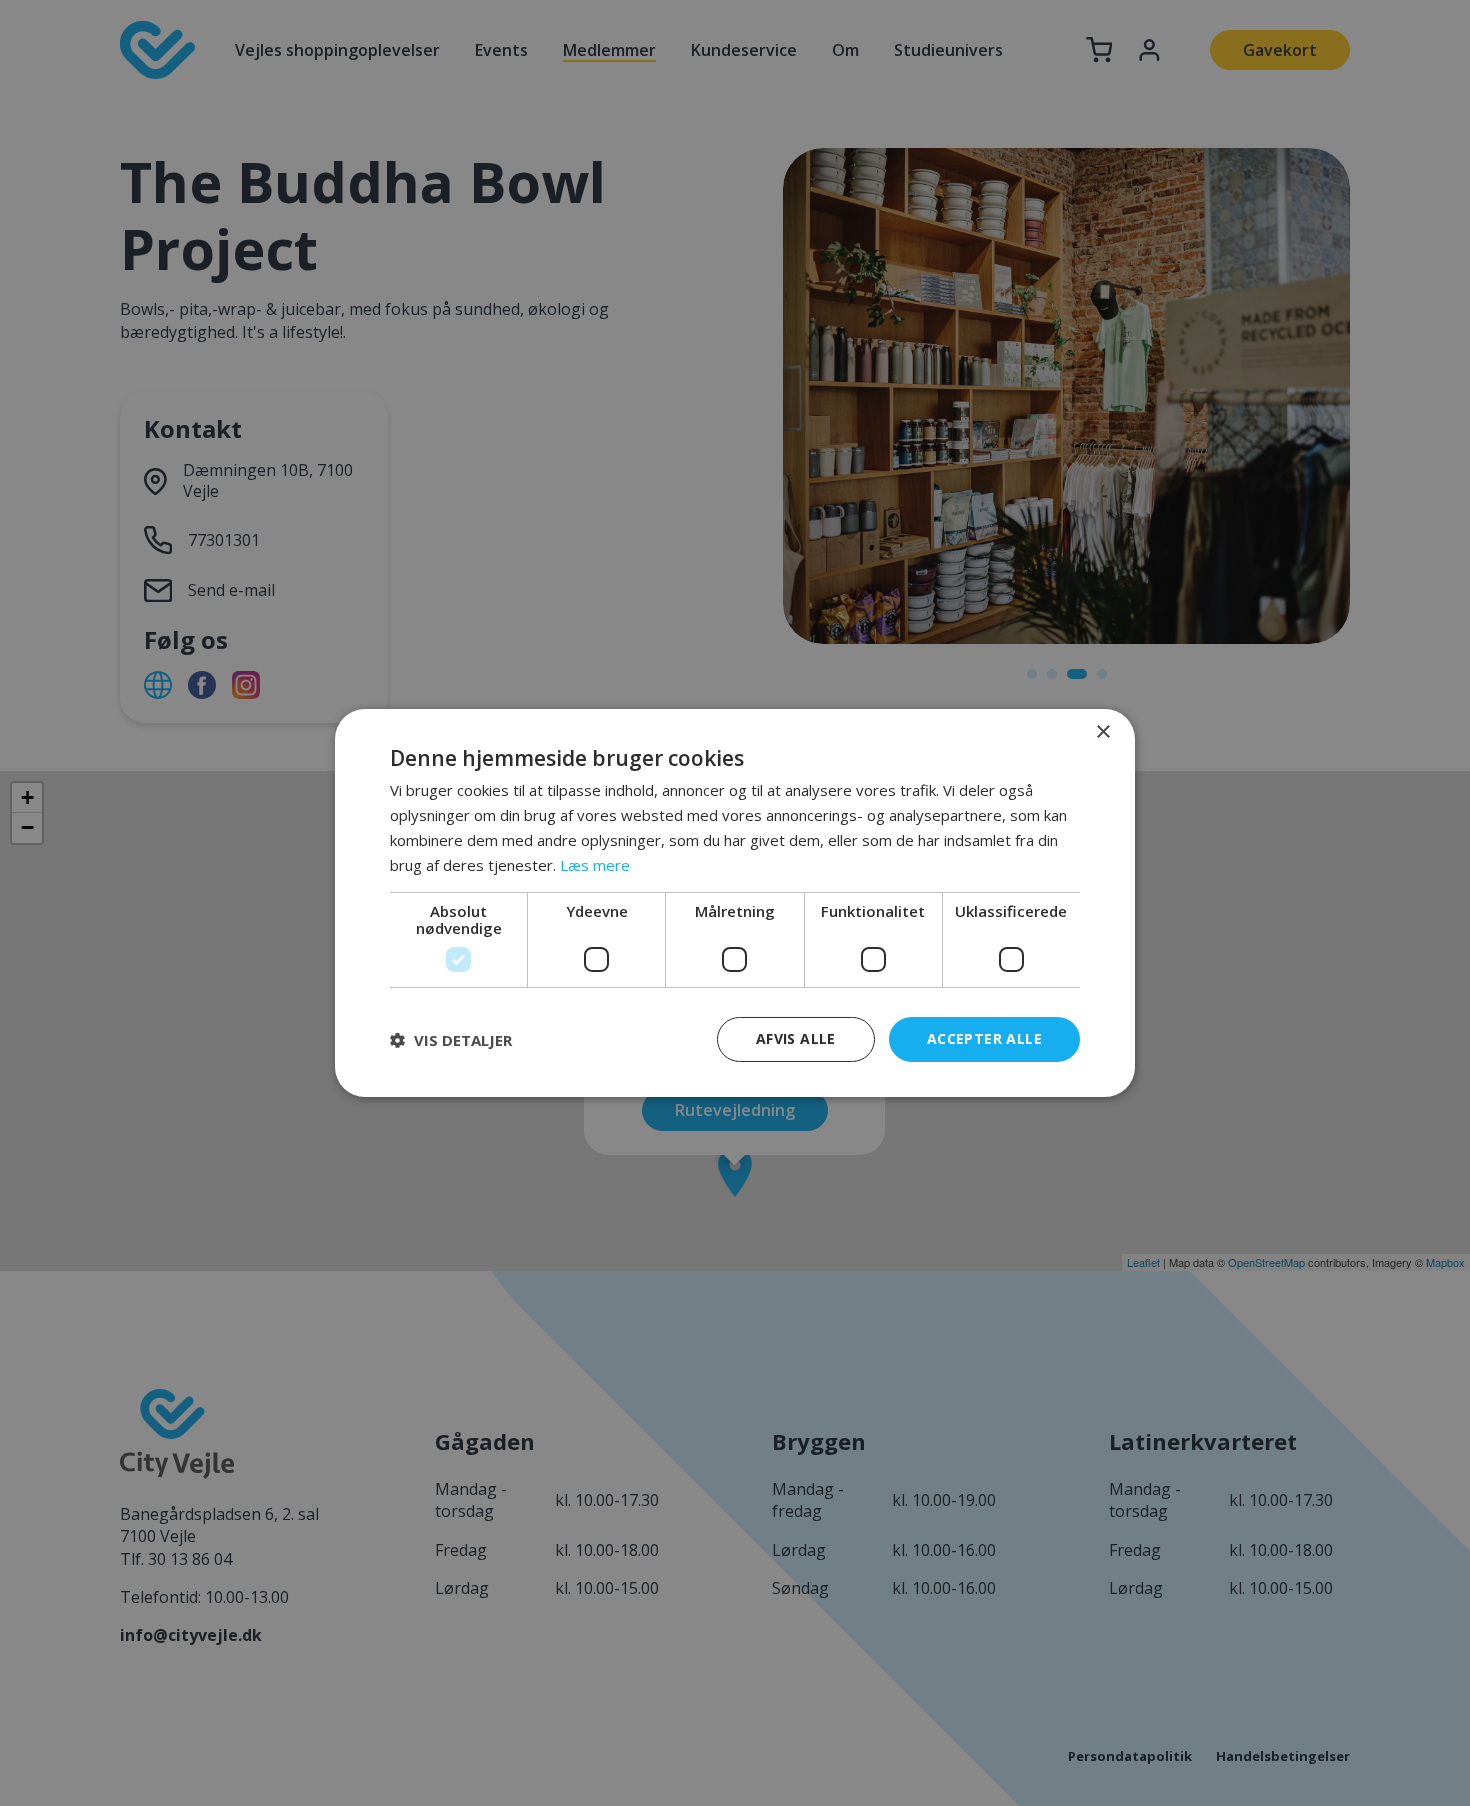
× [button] (1102, 732)
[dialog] (735, 903)
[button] (451, 1040)
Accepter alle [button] (984, 1038)
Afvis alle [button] (796, 1038)
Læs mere (595, 865)
